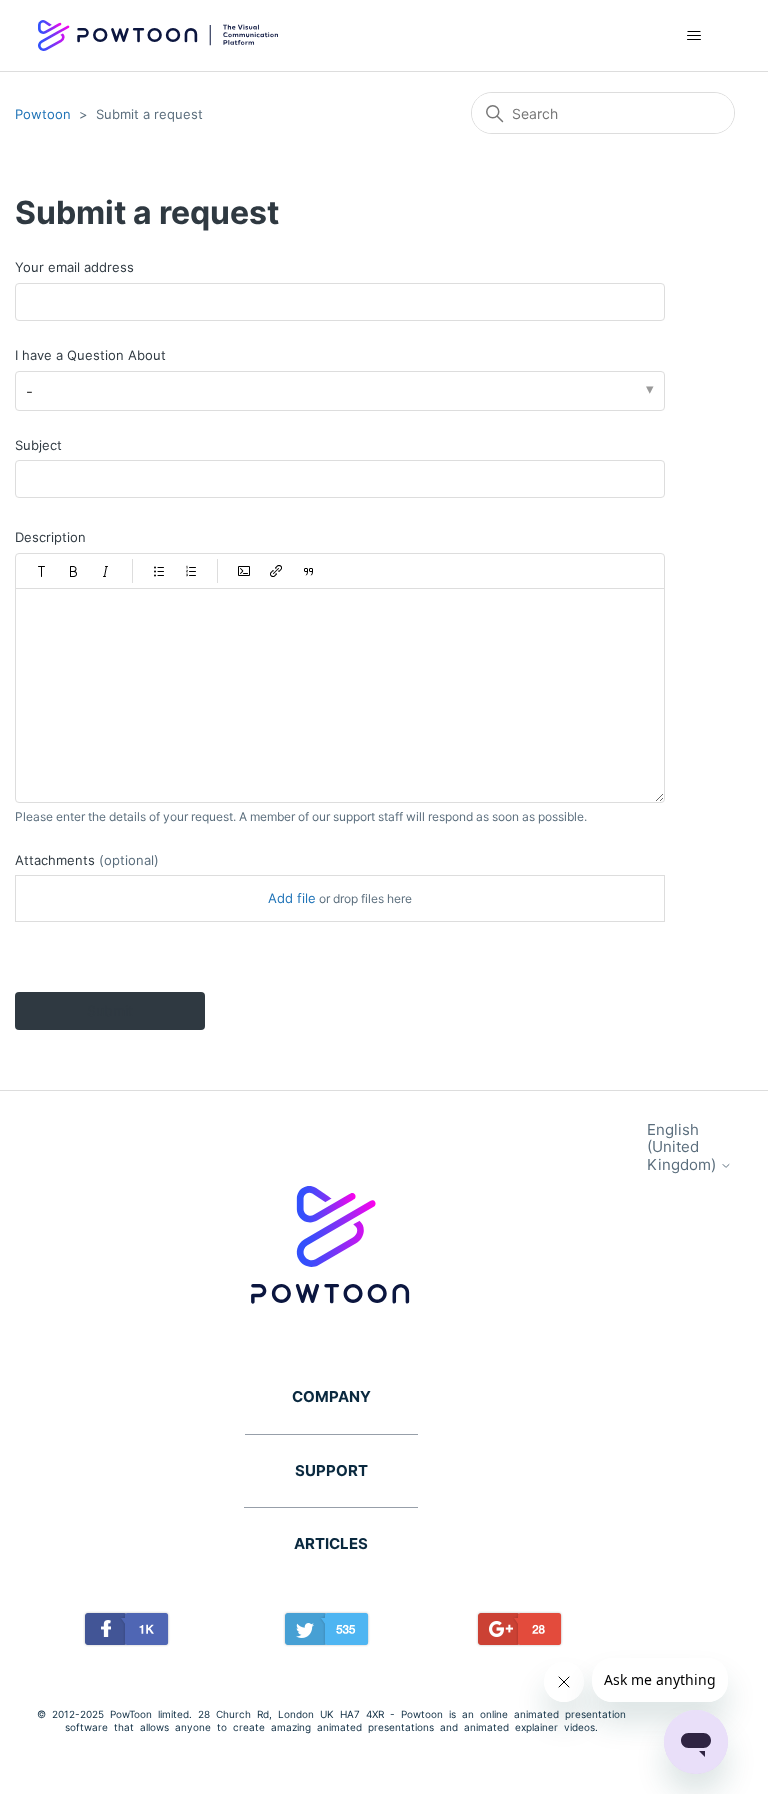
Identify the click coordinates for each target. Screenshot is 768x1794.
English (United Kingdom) (683, 1147)
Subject (38, 445)
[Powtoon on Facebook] (126, 1632)
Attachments (87, 860)
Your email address (74, 267)
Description (50, 537)
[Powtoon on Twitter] (327, 1632)
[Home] (158, 36)
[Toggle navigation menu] (694, 36)
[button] (42, 571)
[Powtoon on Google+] (520, 1632)
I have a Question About (90, 355)
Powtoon (43, 114)
